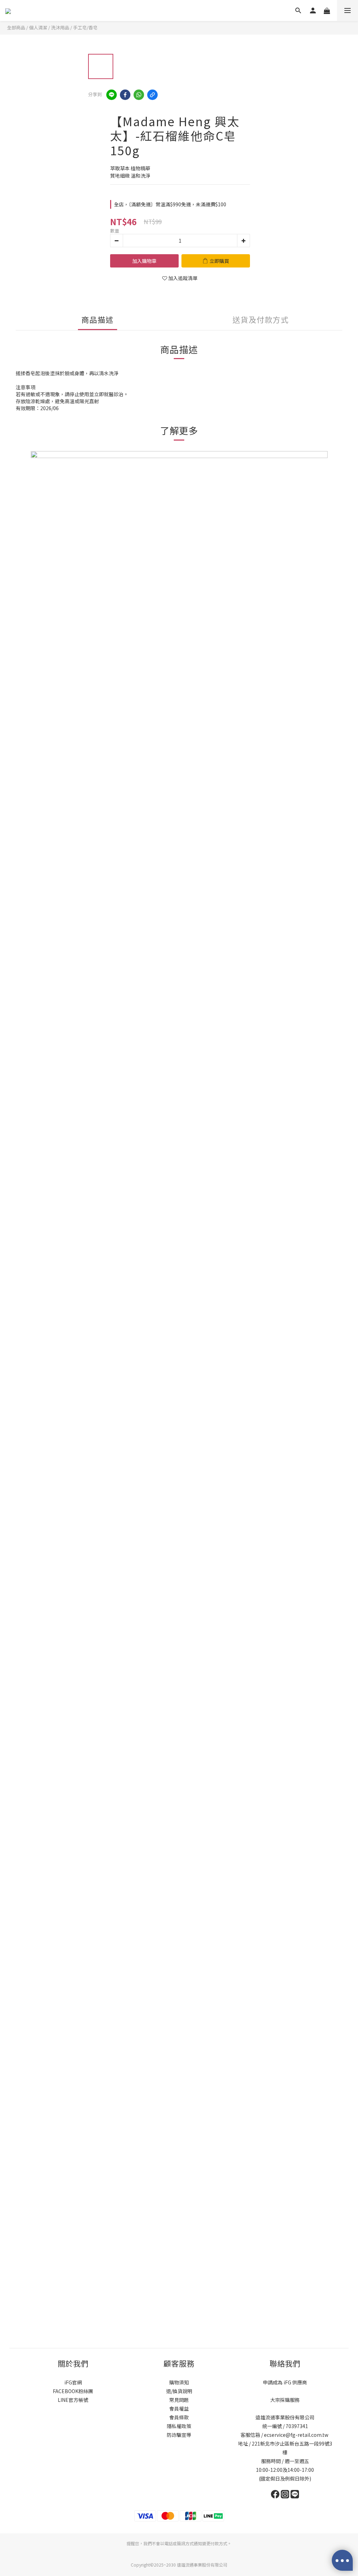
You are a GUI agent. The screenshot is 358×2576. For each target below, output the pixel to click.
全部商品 (16, 27)
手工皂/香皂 (85, 27)
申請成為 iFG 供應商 (285, 2382)
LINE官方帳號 (73, 2400)
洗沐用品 (60, 27)
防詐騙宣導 (179, 2435)
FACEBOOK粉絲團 (73, 2391)
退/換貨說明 (179, 2391)
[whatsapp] (139, 95)
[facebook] (125, 95)
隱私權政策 (179, 2426)
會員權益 (179, 2409)
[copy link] (152, 95)
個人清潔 (38, 27)
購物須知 (179, 2382)
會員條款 (179, 2417)
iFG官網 (73, 2382)
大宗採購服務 (285, 2400)
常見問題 (179, 2400)
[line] (112, 95)
